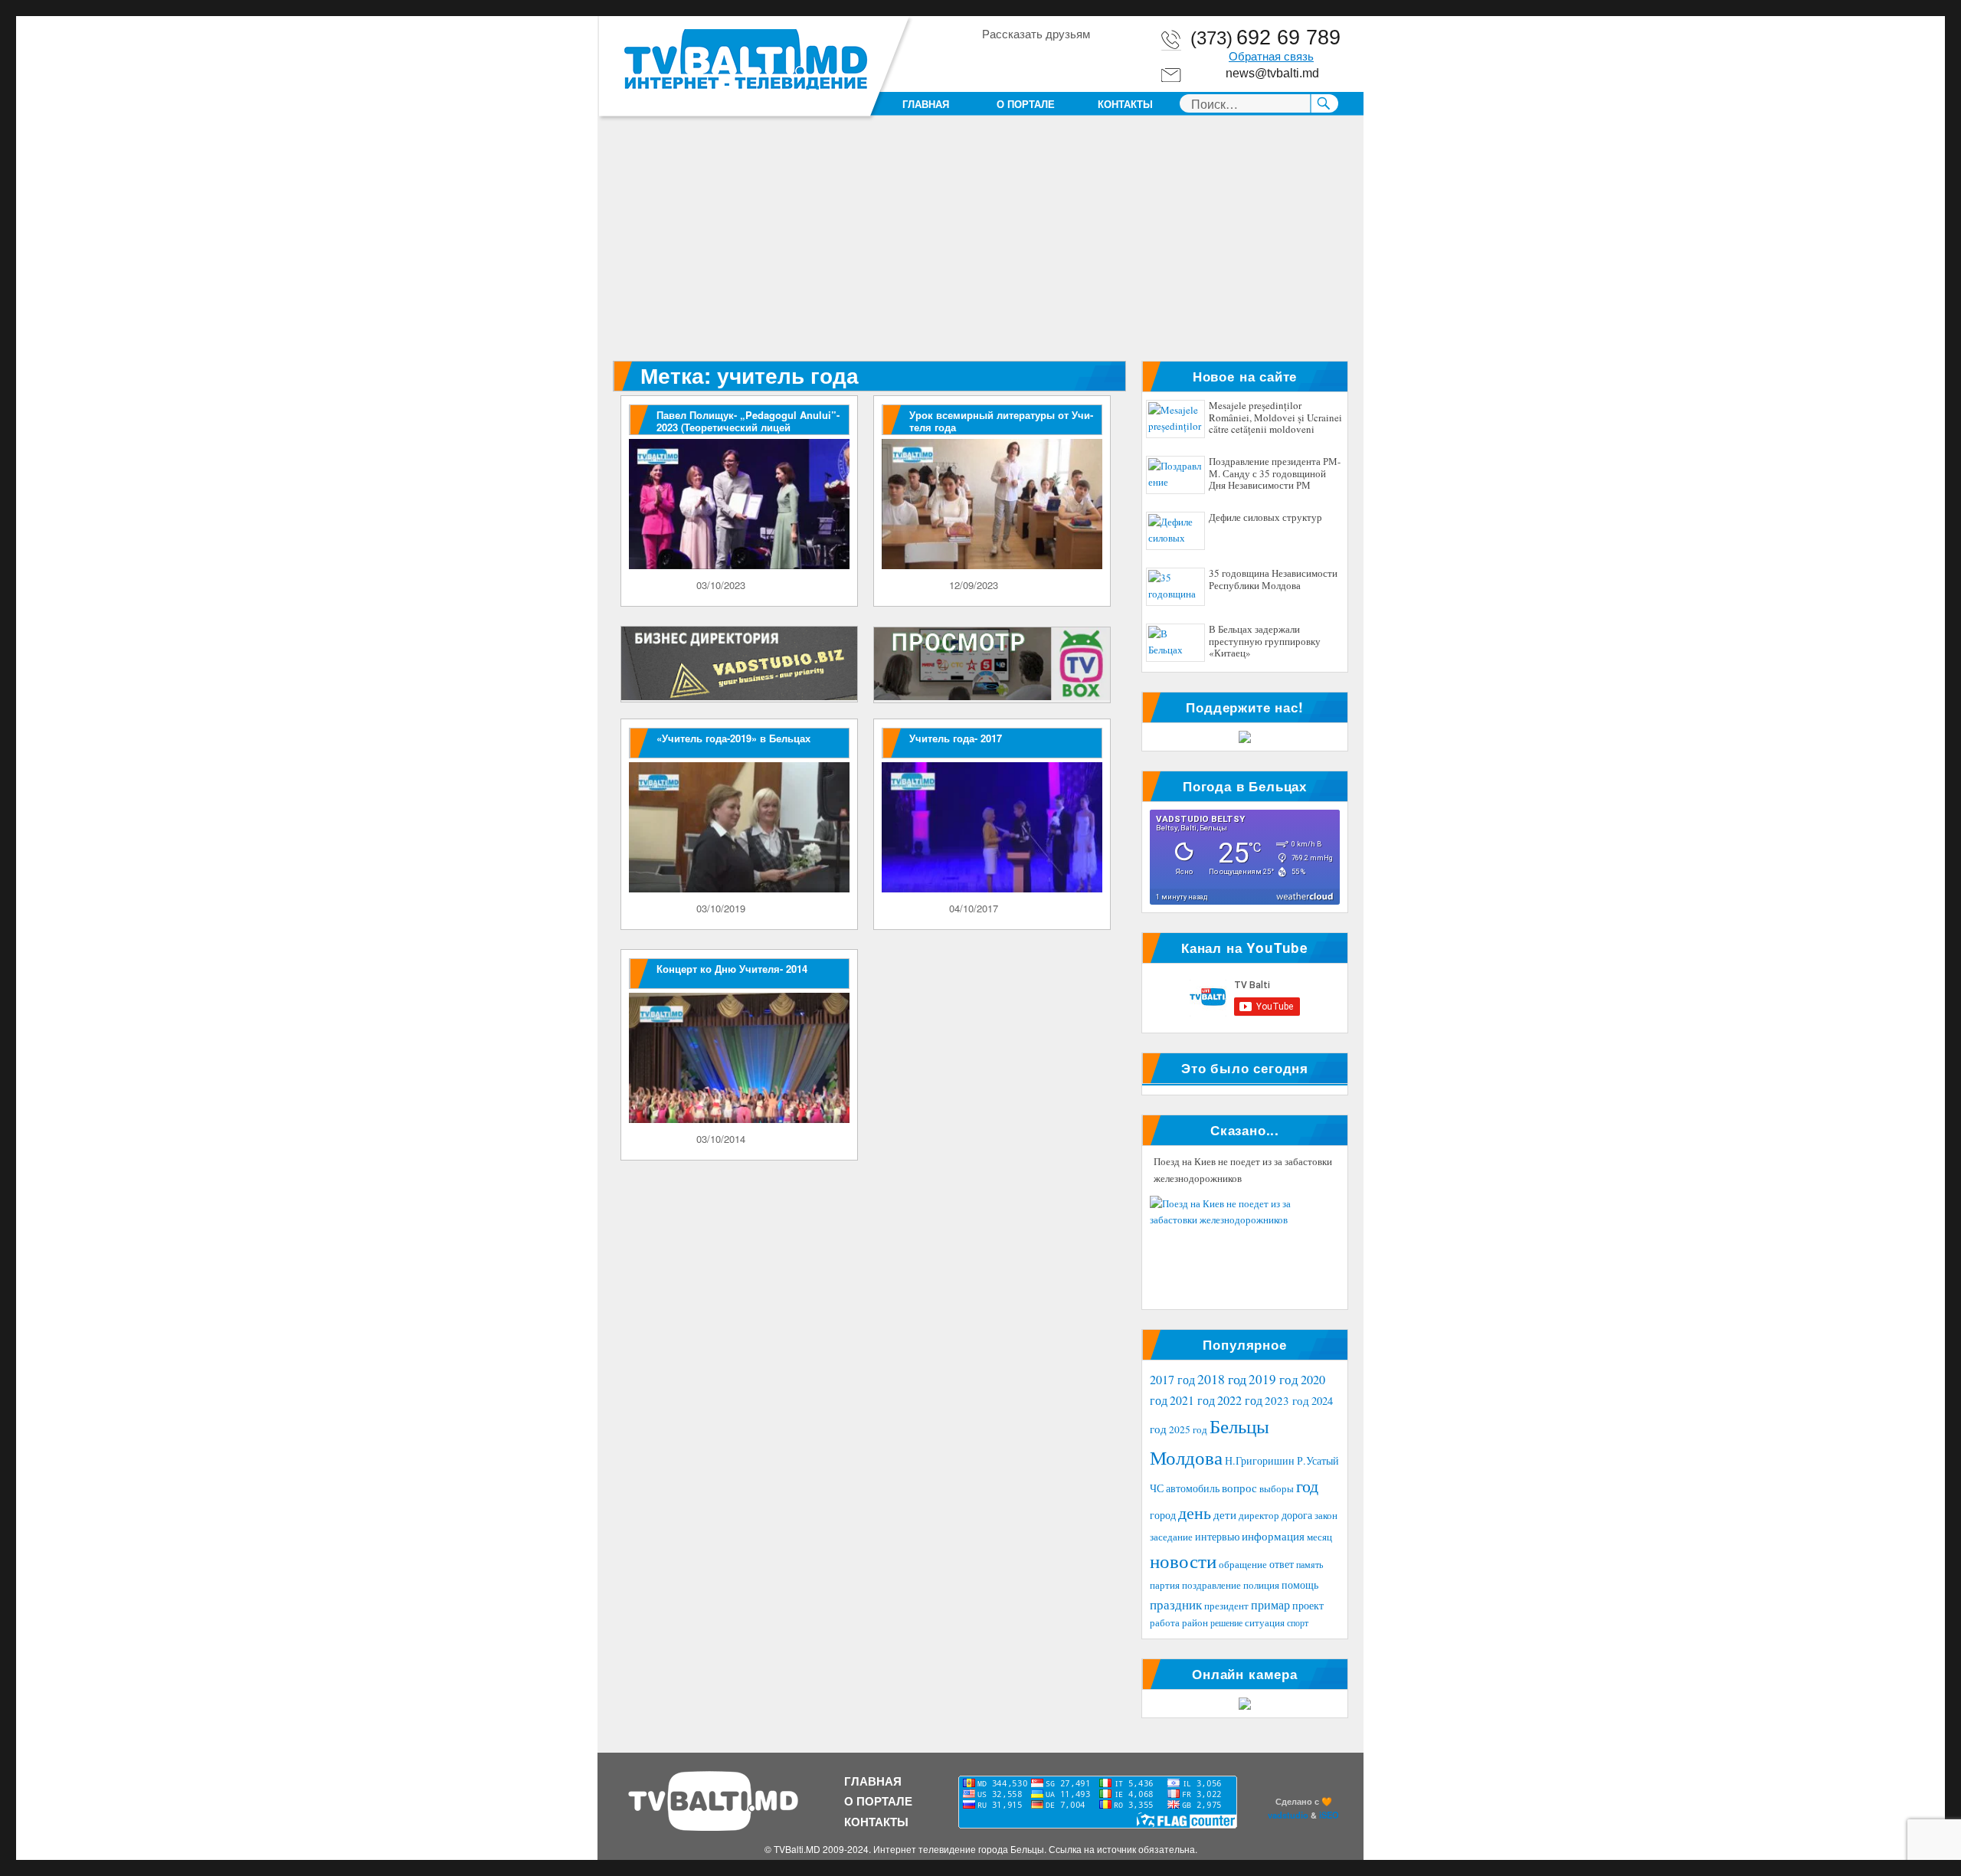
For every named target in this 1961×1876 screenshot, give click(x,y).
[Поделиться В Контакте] (1080, 61)
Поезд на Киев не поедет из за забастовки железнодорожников (1243, 1170)
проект (1308, 1606)
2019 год (1274, 1379)
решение (1226, 1622)
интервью (1217, 1536)
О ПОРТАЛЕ (1026, 104)
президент (1226, 1606)
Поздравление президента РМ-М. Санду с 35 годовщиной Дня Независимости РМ (1275, 474)
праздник (1176, 1604)
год (1307, 1486)
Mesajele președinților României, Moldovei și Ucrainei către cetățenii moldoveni (1275, 418)
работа (1165, 1622)
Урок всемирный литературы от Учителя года (1001, 421)
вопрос (1239, 1488)
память (1310, 1564)
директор (1259, 1515)
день (1195, 1513)
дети (1225, 1514)
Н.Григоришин (1260, 1460)
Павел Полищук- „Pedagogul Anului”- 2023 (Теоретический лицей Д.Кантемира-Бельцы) (748, 427)
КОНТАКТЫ (1125, 104)
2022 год (1240, 1400)
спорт (1298, 1622)
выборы (1277, 1488)
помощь (1300, 1585)
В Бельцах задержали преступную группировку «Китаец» (1265, 642)
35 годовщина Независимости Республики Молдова (1273, 580)
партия (1165, 1585)
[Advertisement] (984, 247)
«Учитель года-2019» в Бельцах (733, 738)
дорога (1297, 1515)
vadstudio (1288, 1815)
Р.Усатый (1318, 1460)
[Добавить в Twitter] (1051, 61)
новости (1183, 1561)
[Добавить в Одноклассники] (1022, 61)
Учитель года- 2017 (956, 738)
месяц (1319, 1537)
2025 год (1188, 1429)
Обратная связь (1271, 57)
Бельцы (1239, 1426)
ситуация (1265, 1623)
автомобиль (1193, 1488)
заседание (1171, 1537)
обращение (1243, 1565)
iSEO (1329, 1815)
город (1163, 1515)
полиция (1261, 1585)
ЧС (1157, 1488)
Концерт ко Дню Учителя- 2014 (732, 969)
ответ (1282, 1564)
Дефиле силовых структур (1265, 518)
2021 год (1192, 1400)
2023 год (1287, 1400)
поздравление (1211, 1585)
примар (1270, 1604)
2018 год (1222, 1379)
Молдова (1186, 1457)
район (1195, 1623)
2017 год (1172, 1380)
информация (1273, 1536)
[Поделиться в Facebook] (993, 61)
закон (1326, 1516)
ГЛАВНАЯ (926, 104)
